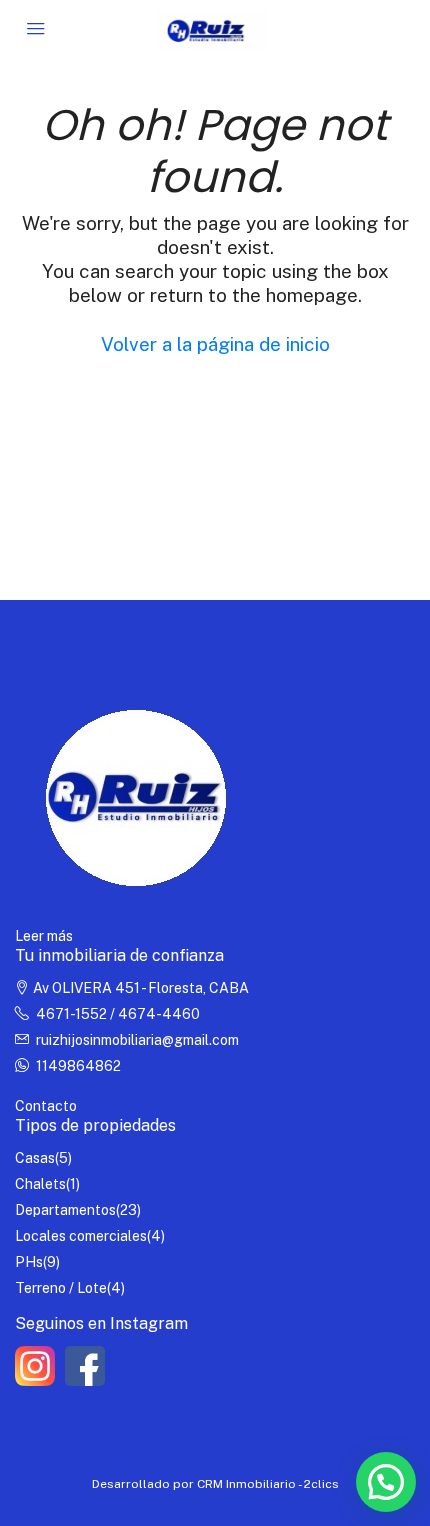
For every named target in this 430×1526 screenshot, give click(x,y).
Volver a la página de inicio (215, 344)
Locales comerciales (81, 1236)
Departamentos (65, 1210)
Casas (35, 1158)
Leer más (44, 936)
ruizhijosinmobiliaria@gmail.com (137, 1040)
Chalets (40, 1184)
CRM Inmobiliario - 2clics (268, 1484)
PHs (29, 1262)
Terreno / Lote (61, 1288)
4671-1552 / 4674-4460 (118, 1014)
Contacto (46, 1106)
